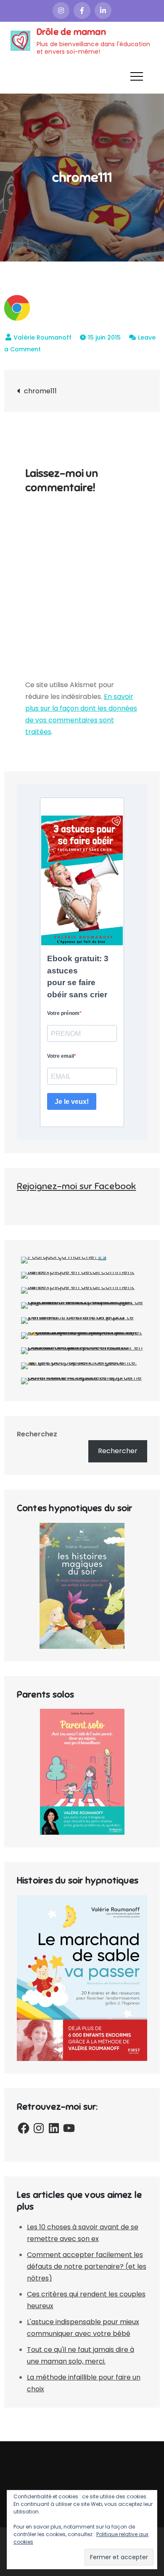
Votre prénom (63, 1013)
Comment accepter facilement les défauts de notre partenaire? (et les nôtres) (87, 2266)
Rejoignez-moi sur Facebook (77, 1186)
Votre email (61, 1056)
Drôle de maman (71, 32)
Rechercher (118, 1451)
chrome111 (40, 391)
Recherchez (37, 1434)
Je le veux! (72, 1102)
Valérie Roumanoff (42, 337)
